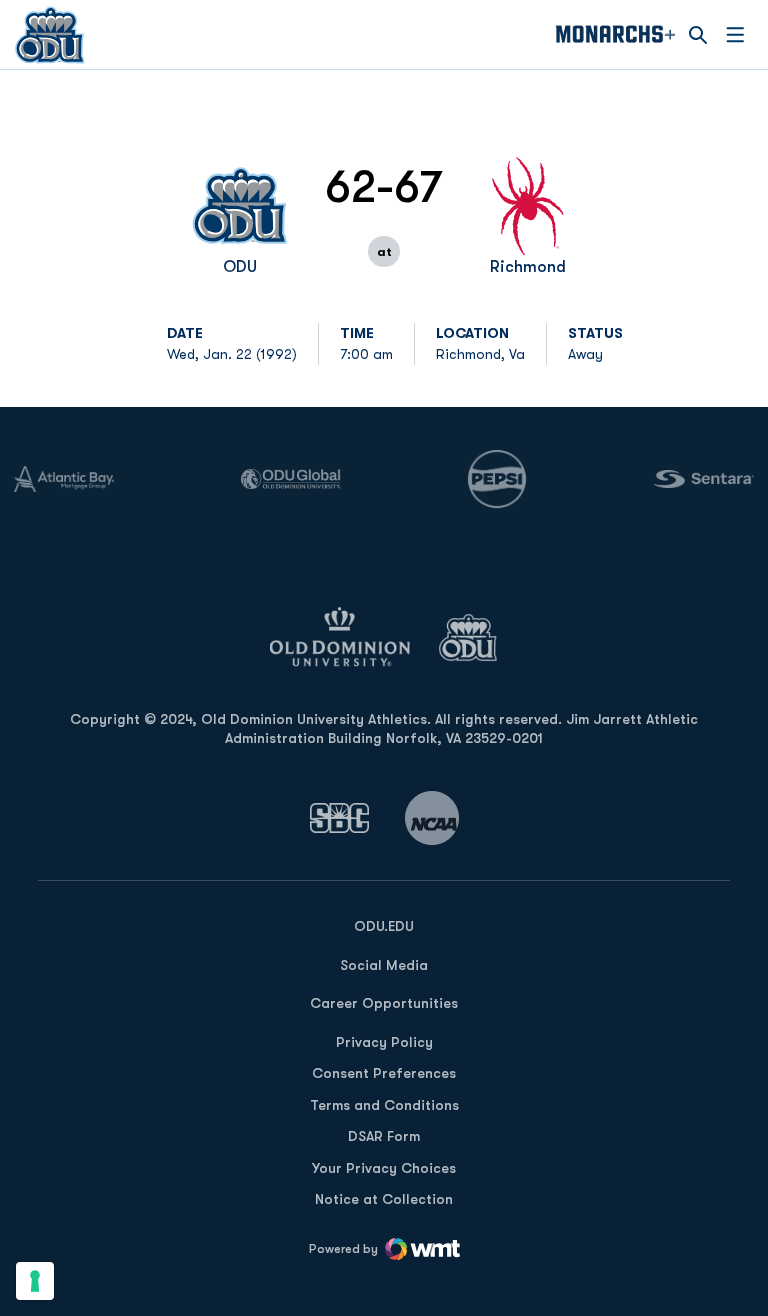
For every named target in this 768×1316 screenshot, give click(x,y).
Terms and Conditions (384, 1105)
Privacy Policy (384, 1042)
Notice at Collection (384, 1199)
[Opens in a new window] (340, 817)
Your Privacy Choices (384, 1168)
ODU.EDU (384, 925)
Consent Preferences (384, 1073)
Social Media (384, 965)
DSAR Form (384, 1136)
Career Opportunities (384, 1003)
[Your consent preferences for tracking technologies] (35, 1281)
